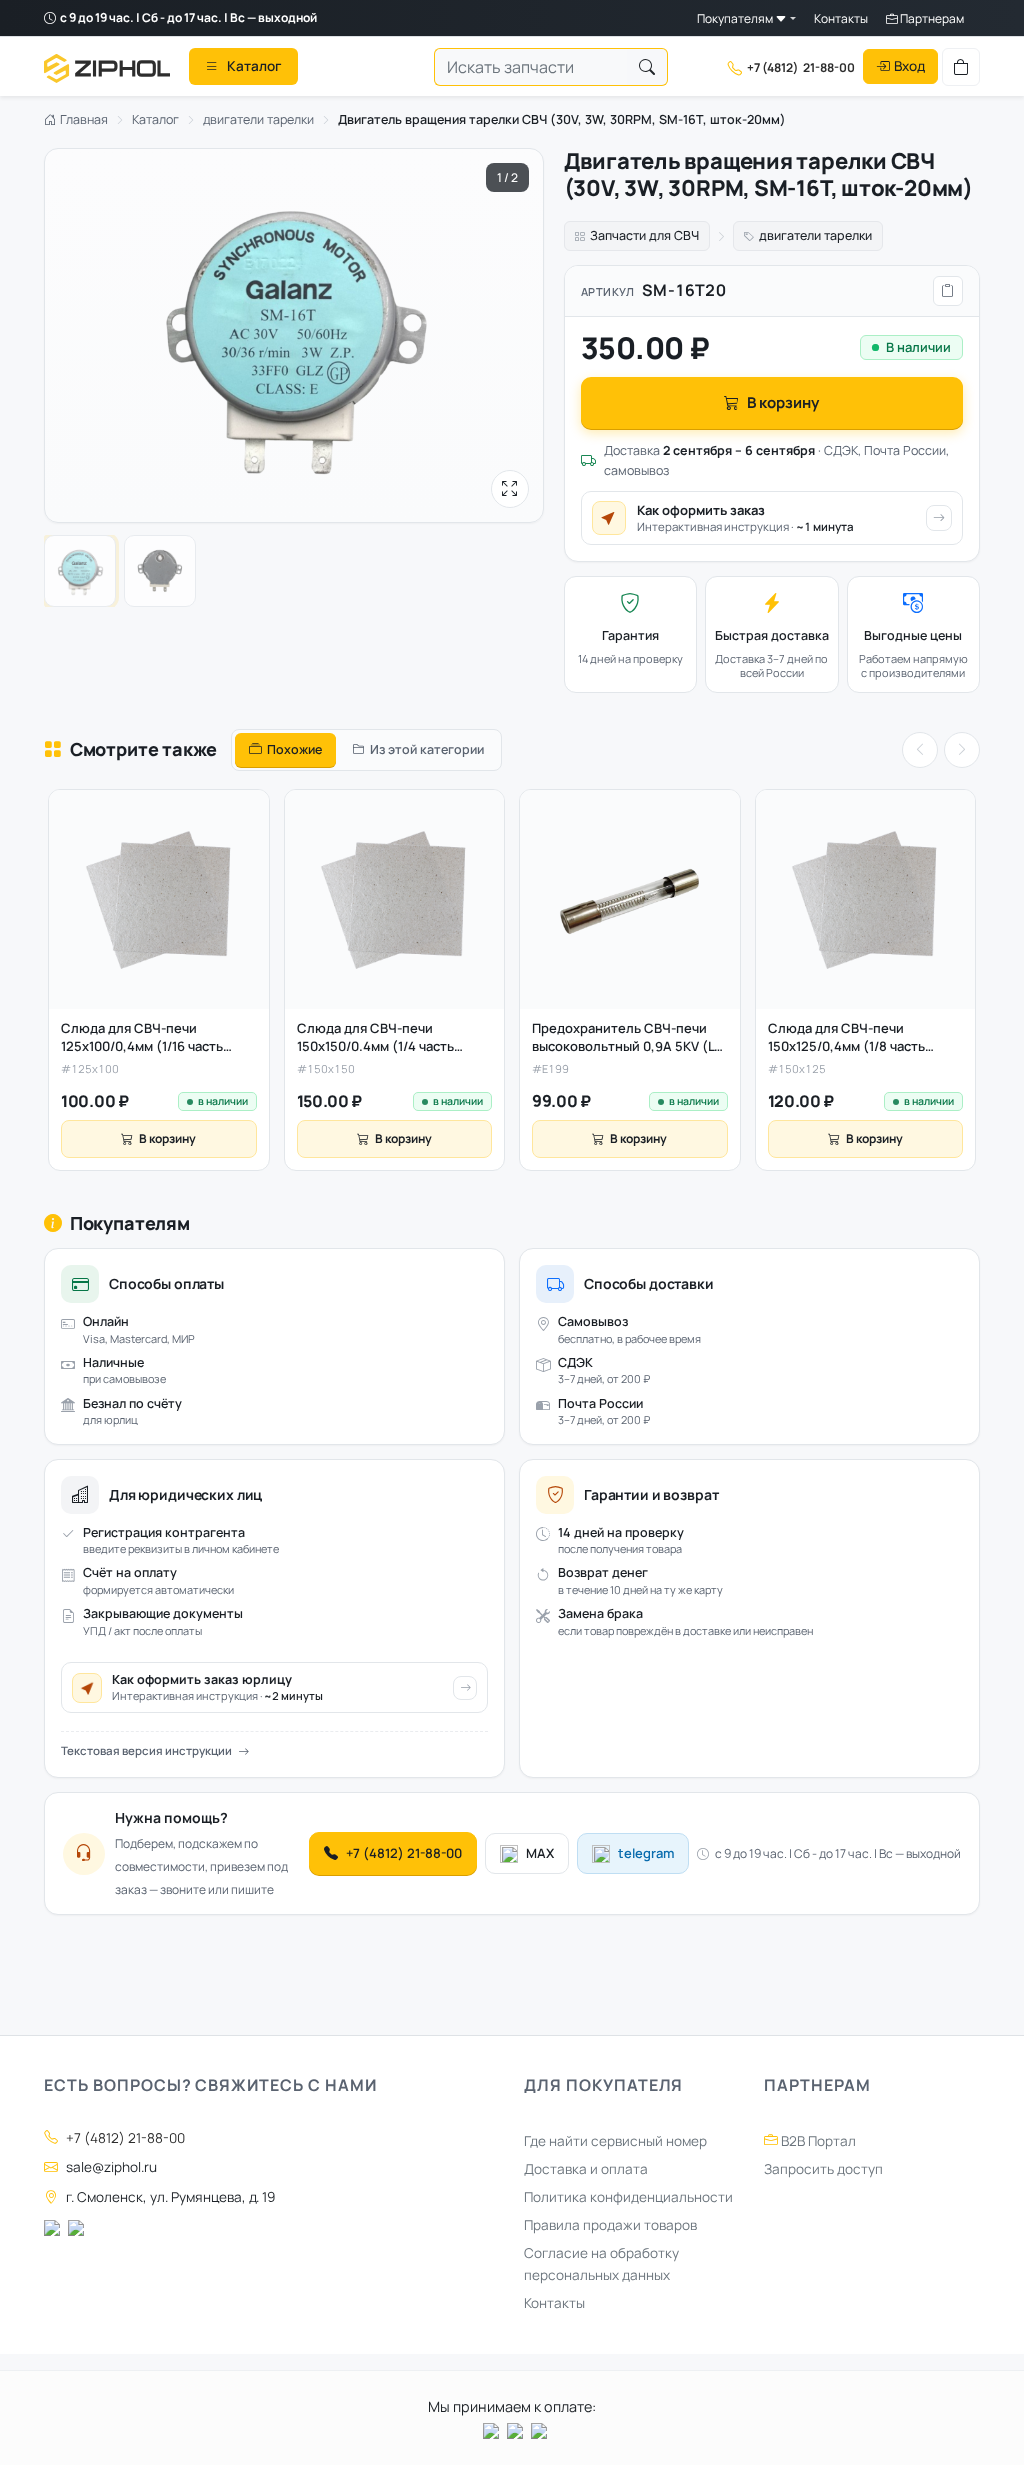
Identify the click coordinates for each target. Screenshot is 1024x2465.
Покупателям (736, 18)
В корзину (783, 402)
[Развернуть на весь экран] (510, 489)
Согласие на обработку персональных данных (601, 2264)
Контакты (841, 18)
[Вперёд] (962, 750)
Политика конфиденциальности (628, 2197)
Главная (82, 119)
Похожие (294, 749)
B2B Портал (817, 2141)
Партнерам (931, 18)
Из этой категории (427, 749)
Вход (909, 66)
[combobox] (531, 67)
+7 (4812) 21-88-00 (404, 1853)
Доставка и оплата (586, 2169)
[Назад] (920, 750)
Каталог (155, 119)
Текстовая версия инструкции (146, 1750)
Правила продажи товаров (610, 2225)
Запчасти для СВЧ (644, 235)
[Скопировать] (948, 291)
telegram (646, 1853)
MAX (540, 1853)
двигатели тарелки (258, 119)
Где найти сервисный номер (615, 2141)
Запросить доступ (823, 2169)
